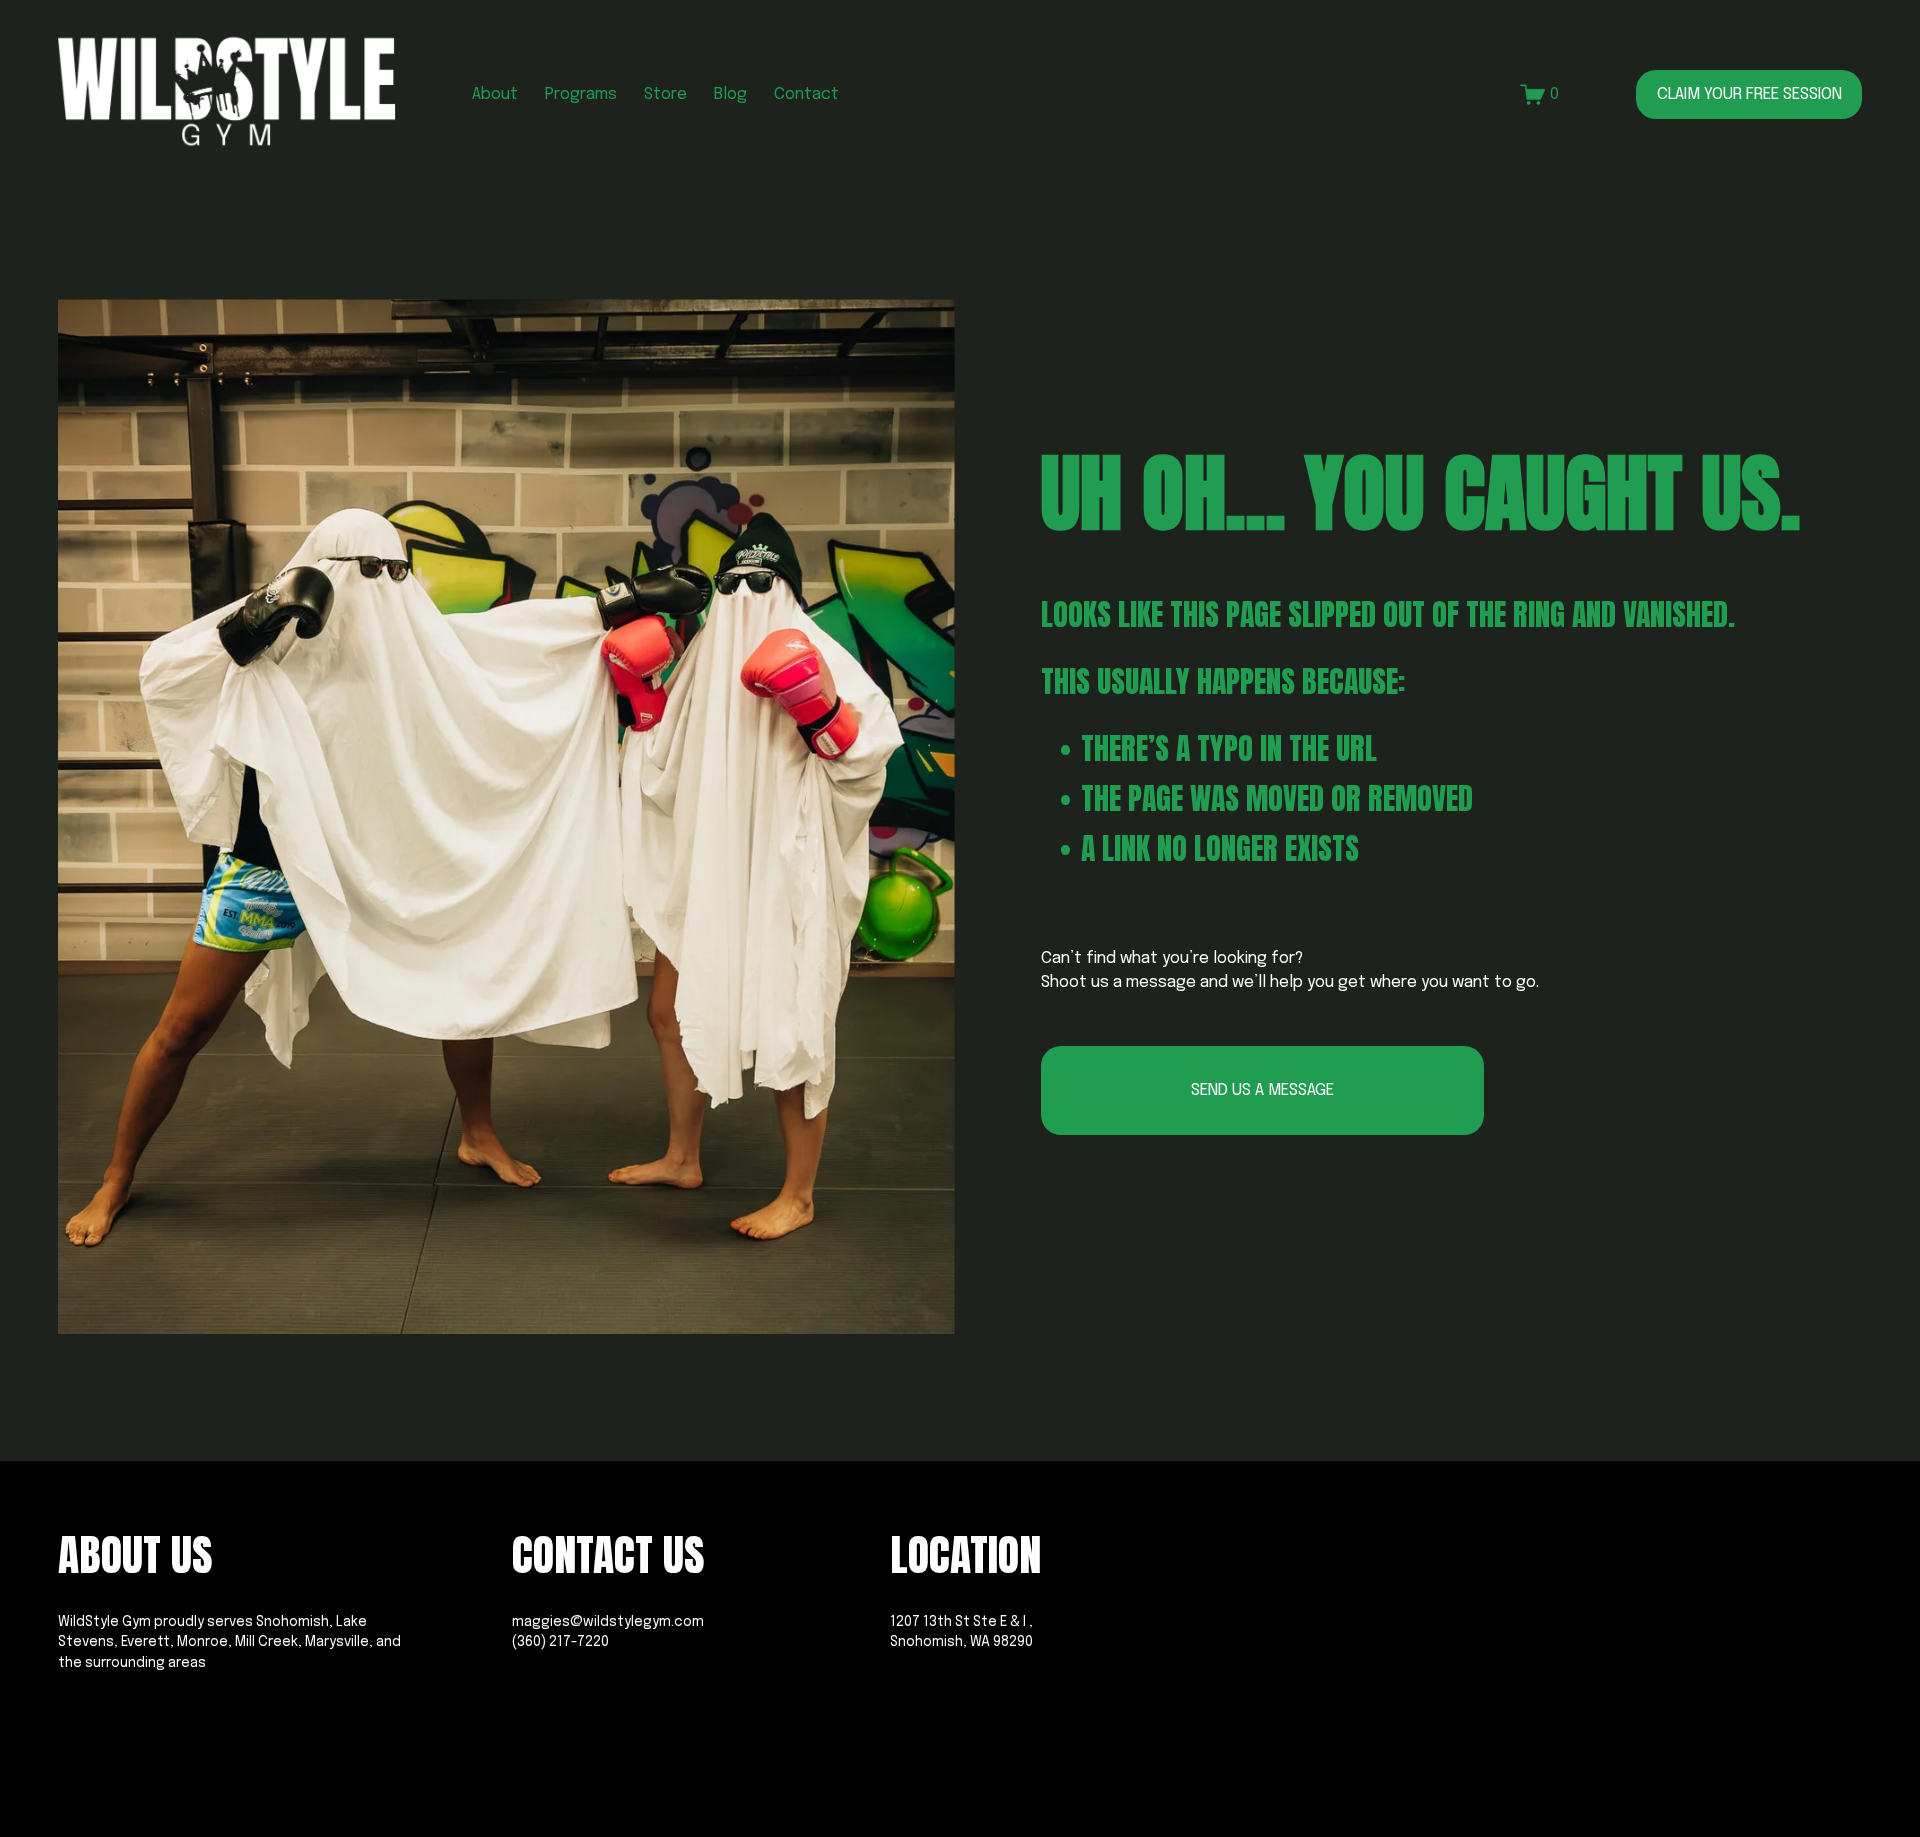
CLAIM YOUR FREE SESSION (1749, 94)
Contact (806, 94)
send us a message (1262, 1090)
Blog (730, 94)
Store (665, 94)
